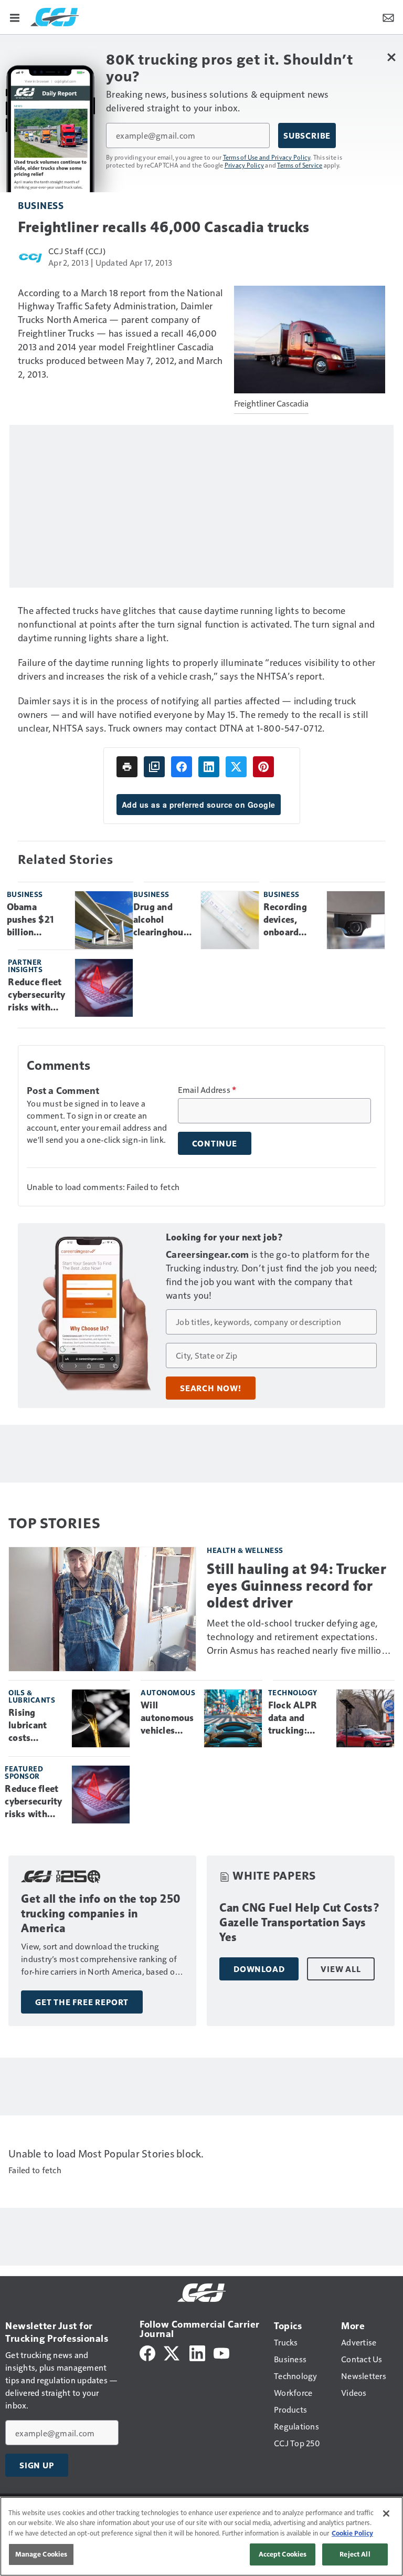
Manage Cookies (41, 2554)
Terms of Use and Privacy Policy (267, 157)
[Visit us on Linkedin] (197, 2352)
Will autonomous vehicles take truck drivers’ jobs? (167, 1718)
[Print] (127, 767)
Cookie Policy (352, 2533)
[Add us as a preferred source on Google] (154, 767)
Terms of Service (300, 165)
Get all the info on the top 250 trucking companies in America (101, 1913)
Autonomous (168, 1692)
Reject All (355, 2554)
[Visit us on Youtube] (221, 2352)
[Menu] (15, 17)
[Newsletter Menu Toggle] (388, 17)
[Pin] (263, 767)
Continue (215, 1143)
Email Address (207, 1090)
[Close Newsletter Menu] (391, 57)
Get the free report (82, 2002)
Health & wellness (245, 1550)
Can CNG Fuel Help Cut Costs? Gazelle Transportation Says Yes (300, 1922)
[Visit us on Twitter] (172, 2352)
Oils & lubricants (32, 1696)
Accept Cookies (283, 2554)
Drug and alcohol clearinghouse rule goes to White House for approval (163, 920)
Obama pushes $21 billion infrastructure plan (37, 920)
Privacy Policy (245, 165)
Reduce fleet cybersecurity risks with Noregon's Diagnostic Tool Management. (37, 995)
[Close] (386, 2514)
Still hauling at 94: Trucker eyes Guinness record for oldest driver (296, 1586)
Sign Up (37, 2465)
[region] (201, 2536)
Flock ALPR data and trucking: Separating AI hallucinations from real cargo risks (298, 1718)
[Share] (182, 767)
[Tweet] (236, 767)
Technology (293, 1692)
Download (259, 1969)
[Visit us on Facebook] (147, 2352)
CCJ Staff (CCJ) (77, 251)
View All (341, 1969)
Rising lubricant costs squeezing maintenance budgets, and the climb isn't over (36, 1726)
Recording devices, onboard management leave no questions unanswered (291, 920)
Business (41, 205)
